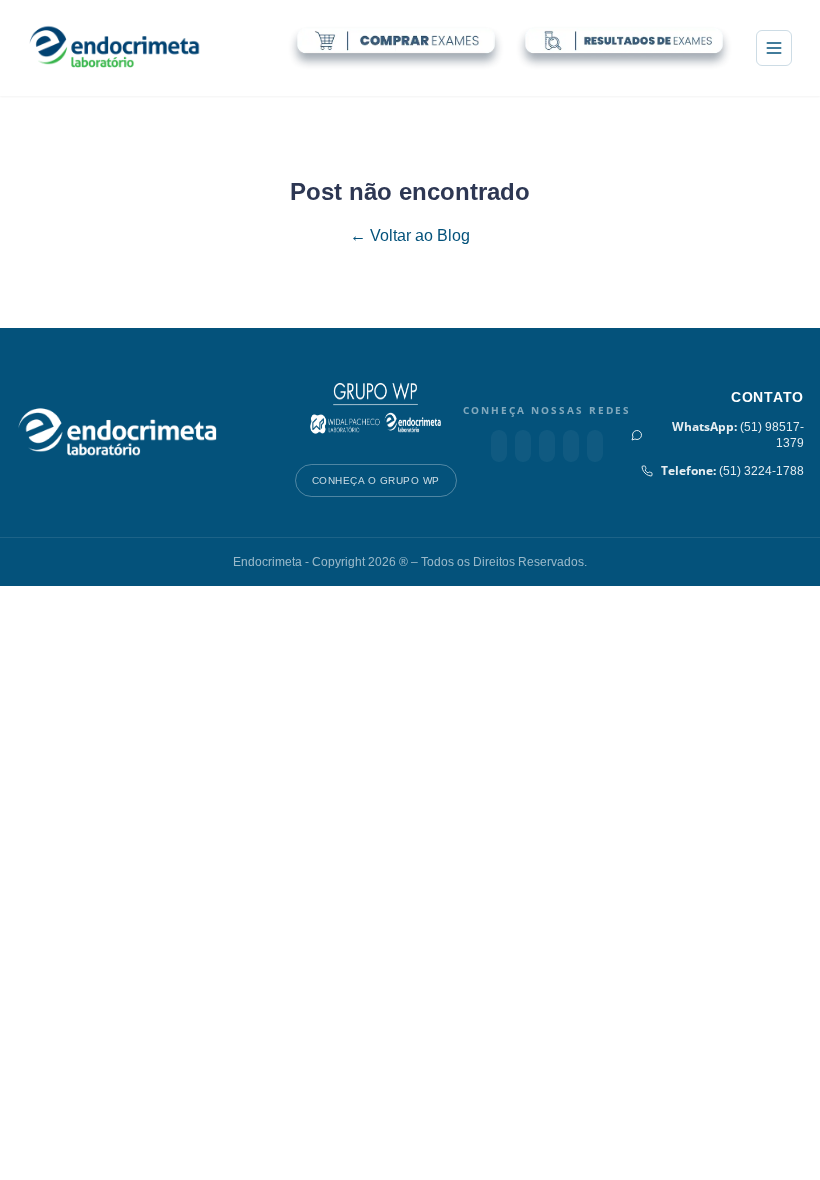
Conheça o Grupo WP (376, 480)
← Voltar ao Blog (410, 235)
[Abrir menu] (774, 48)
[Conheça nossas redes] (499, 446)
